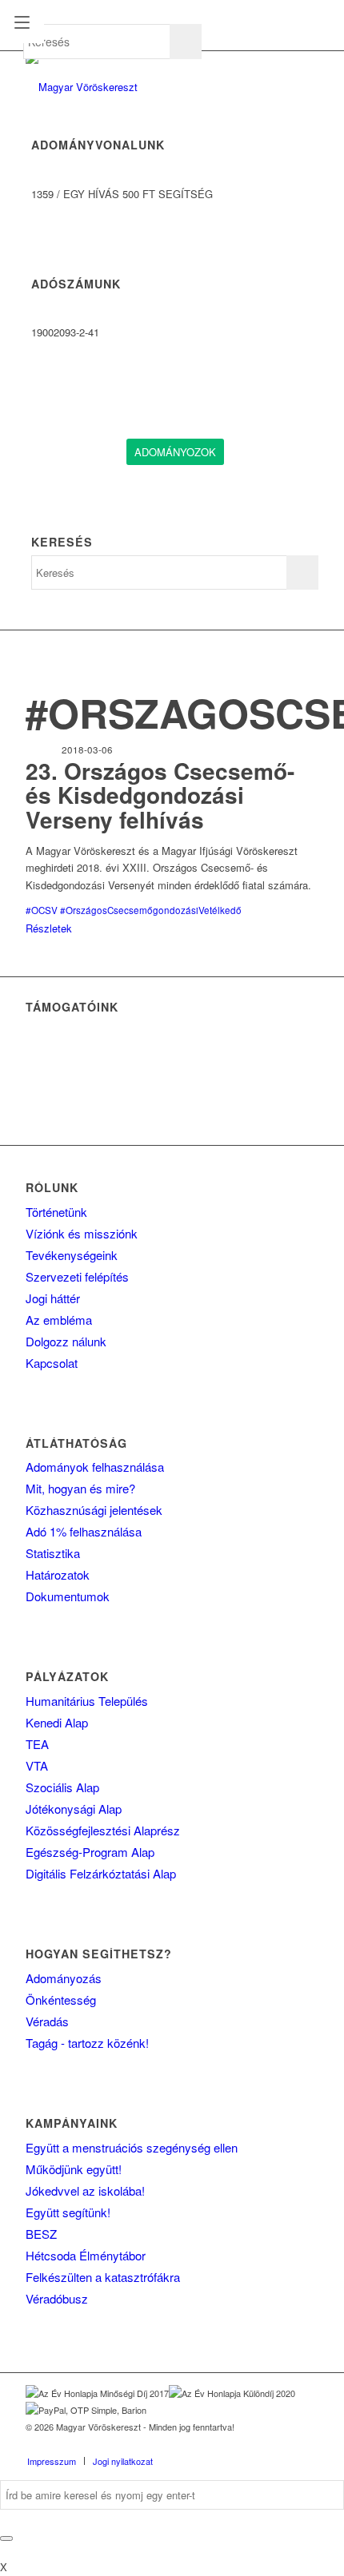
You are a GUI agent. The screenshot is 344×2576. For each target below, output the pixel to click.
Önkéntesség (61, 2000)
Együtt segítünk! (68, 2212)
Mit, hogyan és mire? (80, 1488)
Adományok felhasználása (95, 1467)
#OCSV (42, 910)
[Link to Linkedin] (258, 2444)
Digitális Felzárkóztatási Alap (101, 1873)
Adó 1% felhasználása (84, 1531)
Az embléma (59, 1320)
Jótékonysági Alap (74, 1809)
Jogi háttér (53, 1298)
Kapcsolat (52, 1363)
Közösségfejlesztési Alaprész (103, 1830)
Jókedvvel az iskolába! (85, 2190)
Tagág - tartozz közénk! (87, 2043)
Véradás (47, 2021)
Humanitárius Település (87, 1701)
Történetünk (56, 1212)
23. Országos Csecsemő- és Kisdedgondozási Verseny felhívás (160, 795)
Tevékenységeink (72, 1255)
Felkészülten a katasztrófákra (103, 2277)
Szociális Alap (62, 1787)
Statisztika (53, 1553)
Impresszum (52, 2461)
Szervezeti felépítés (77, 1276)
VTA (37, 1765)
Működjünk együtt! (74, 2169)
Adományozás (64, 1978)
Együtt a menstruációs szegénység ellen (132, 2147)
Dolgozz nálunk (66, 1341)
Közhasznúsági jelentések (94, 1510)
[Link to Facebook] (234, 2444)
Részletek (49, 928)
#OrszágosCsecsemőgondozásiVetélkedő (151, 910)
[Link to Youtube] (306, 2444)
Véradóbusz (57, 2298)
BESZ (41, 2234)
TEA (37, 1744)
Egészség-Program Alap (90, 1852)
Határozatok (58, 1574)
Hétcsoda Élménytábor (86, 2255)
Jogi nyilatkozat (123, 2461)
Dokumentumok (68, 1596)
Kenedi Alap (57, 1722)
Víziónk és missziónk (82, 1233)
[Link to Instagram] (282, 2444)
